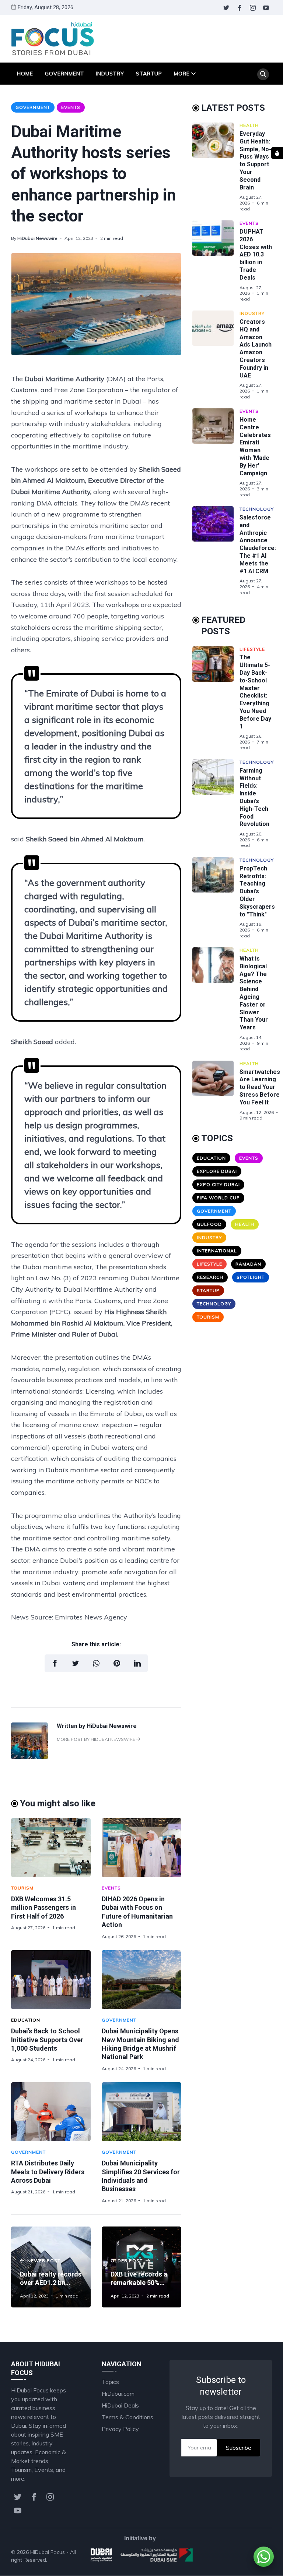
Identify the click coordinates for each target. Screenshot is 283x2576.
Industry (110, 74)
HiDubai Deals (120, 2405)
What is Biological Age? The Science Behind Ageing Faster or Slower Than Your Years (254, 993)
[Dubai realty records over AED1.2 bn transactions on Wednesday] (51, 2267)
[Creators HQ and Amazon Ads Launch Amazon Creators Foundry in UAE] (216, 355)
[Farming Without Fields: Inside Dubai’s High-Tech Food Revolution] (216, 804)
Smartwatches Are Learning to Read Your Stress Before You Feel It (260, 1087)
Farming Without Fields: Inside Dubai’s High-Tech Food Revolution (254, 797)
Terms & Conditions (127, 2417)
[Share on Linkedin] (137, 1663)
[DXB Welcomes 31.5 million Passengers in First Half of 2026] (51, 1848)
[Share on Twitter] (76, 1663)
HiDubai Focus (48, 2552)
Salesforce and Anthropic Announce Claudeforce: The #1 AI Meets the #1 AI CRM (258, 544)
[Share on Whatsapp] (96, 1663)
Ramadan (248, 1264)
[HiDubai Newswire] (29, 1757)
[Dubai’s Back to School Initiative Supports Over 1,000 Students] (51, 1980)
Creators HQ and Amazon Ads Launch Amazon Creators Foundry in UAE (256, 349)
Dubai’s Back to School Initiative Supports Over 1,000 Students (47, 2040)
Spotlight (251, 1277)
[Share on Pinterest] (117, 1663)
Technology (257, 509)
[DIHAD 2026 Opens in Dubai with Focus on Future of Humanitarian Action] (141, 1848)
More (182, 74)
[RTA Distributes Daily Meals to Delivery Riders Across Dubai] (51, 2112)
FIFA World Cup (218, 1198)
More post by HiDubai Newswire (97, 1739)
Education (26, 2020)
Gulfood (209, 1224)
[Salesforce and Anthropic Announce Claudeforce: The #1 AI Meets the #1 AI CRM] (216, 551)
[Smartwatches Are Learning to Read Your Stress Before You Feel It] (216, 1091)
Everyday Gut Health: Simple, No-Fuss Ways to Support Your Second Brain (255, 161)
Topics (110, 2382)
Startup (149, 74)
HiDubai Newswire (37, 238)
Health (249, 125)
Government (64, 74)
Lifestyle (252, 649)
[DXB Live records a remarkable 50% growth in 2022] (141, 2267)
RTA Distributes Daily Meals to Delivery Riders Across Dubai (48, 2172)
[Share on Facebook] (55, 1663)
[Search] (263, 74)
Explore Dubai (217, 1171)
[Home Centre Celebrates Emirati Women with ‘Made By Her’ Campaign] (216, 453)
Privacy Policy (120, 2429)
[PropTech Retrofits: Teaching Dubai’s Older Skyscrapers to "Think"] (216, 898)
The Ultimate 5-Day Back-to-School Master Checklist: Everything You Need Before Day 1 (255, 692)
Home (25, 74)
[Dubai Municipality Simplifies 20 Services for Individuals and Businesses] (141, 2112)
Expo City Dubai (218, 1184)
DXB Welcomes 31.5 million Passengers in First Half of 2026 (43, 1908)
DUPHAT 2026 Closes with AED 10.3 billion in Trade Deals (256, 255)
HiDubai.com (118, 2394)
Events (71, 107)
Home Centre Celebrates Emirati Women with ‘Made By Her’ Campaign (255, 446)
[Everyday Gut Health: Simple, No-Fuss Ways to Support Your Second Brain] (216, 167)
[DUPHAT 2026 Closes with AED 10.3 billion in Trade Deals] (216, 261)
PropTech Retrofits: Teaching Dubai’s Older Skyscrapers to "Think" (257, 891)
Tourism (22, 1888)
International (217, 1251)
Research (210, 1277)
